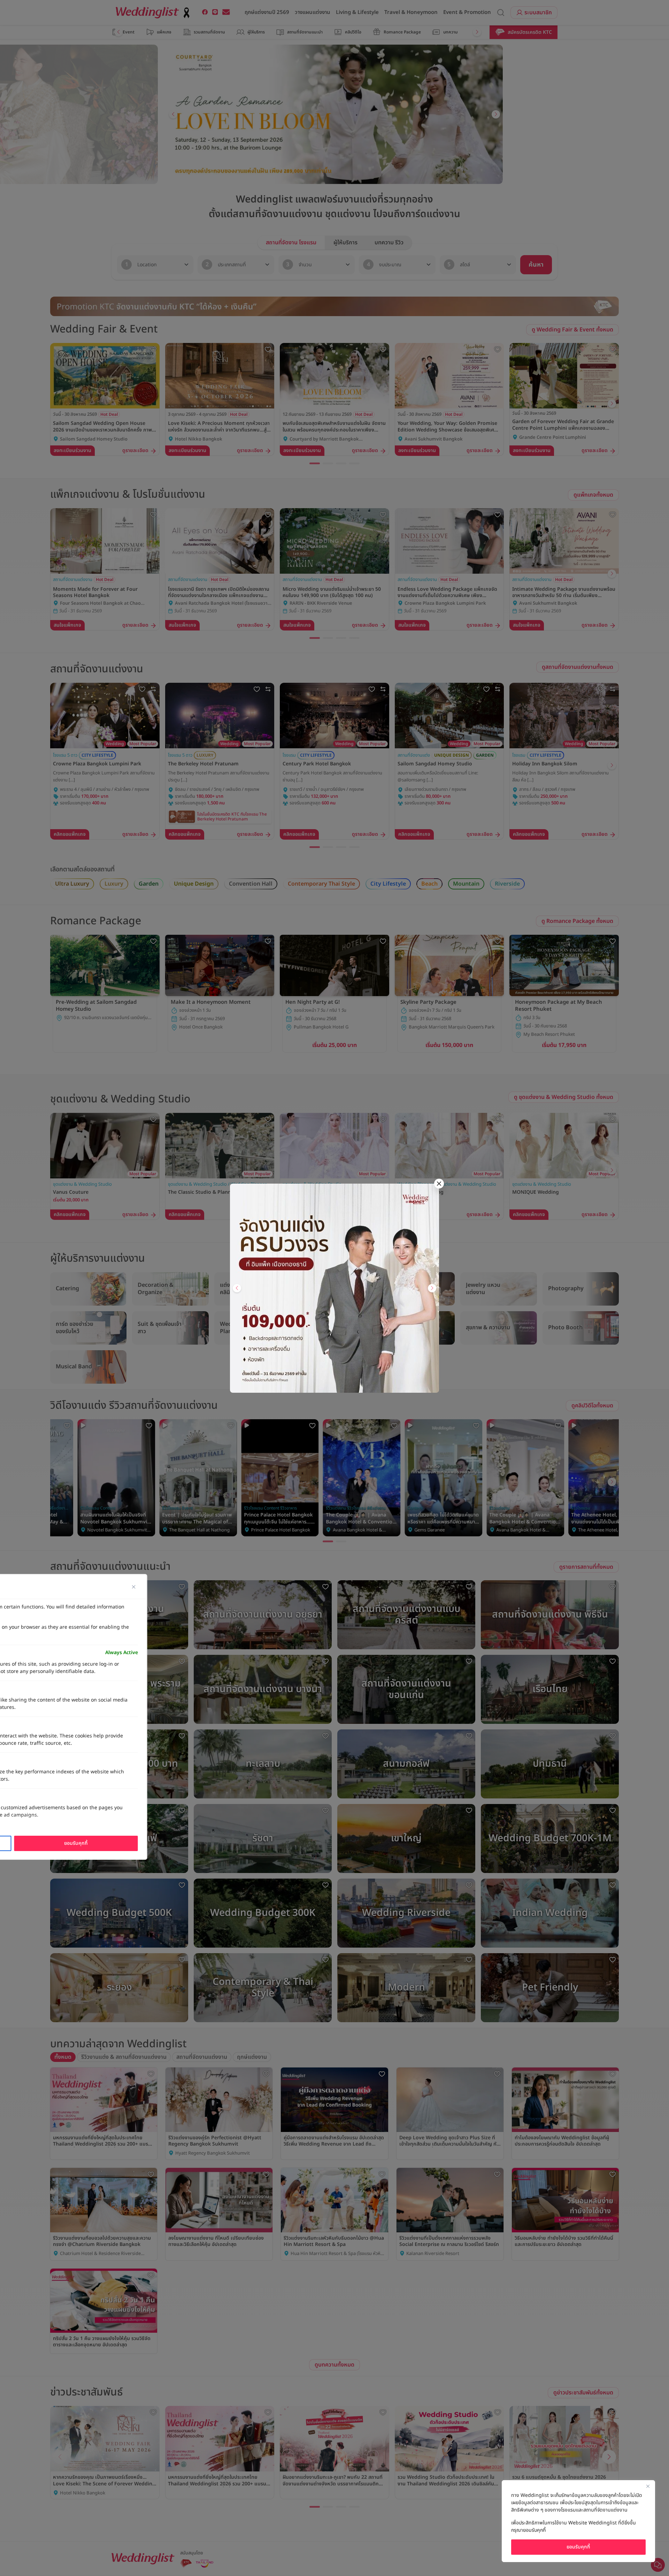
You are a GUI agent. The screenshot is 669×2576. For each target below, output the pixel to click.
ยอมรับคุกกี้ (578, 2547)
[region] (578, 2521)
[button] (237, 1288)
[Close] (648, 2486)
